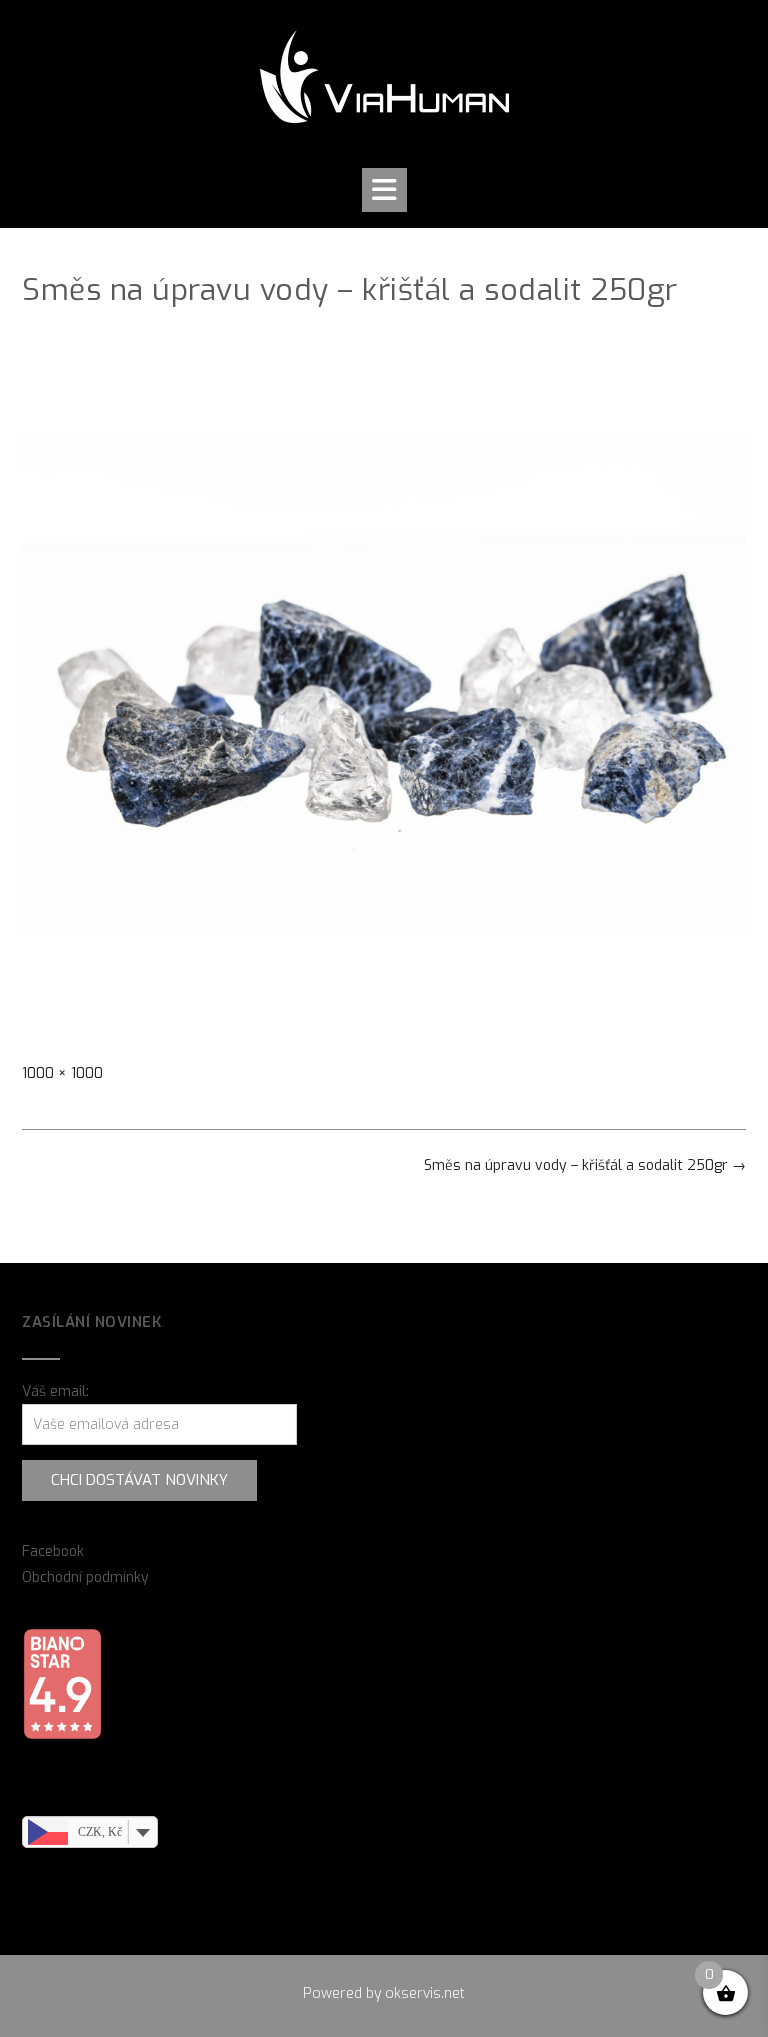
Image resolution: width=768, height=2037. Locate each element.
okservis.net (425, 1993)
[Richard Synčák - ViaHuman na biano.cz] (62, 1735)
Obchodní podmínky (85, 1577)
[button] (384, 190)
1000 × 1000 (62, 1073)
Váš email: (55, 1391)
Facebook (53, 1551)
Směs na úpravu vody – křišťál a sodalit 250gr (585, 1165)
